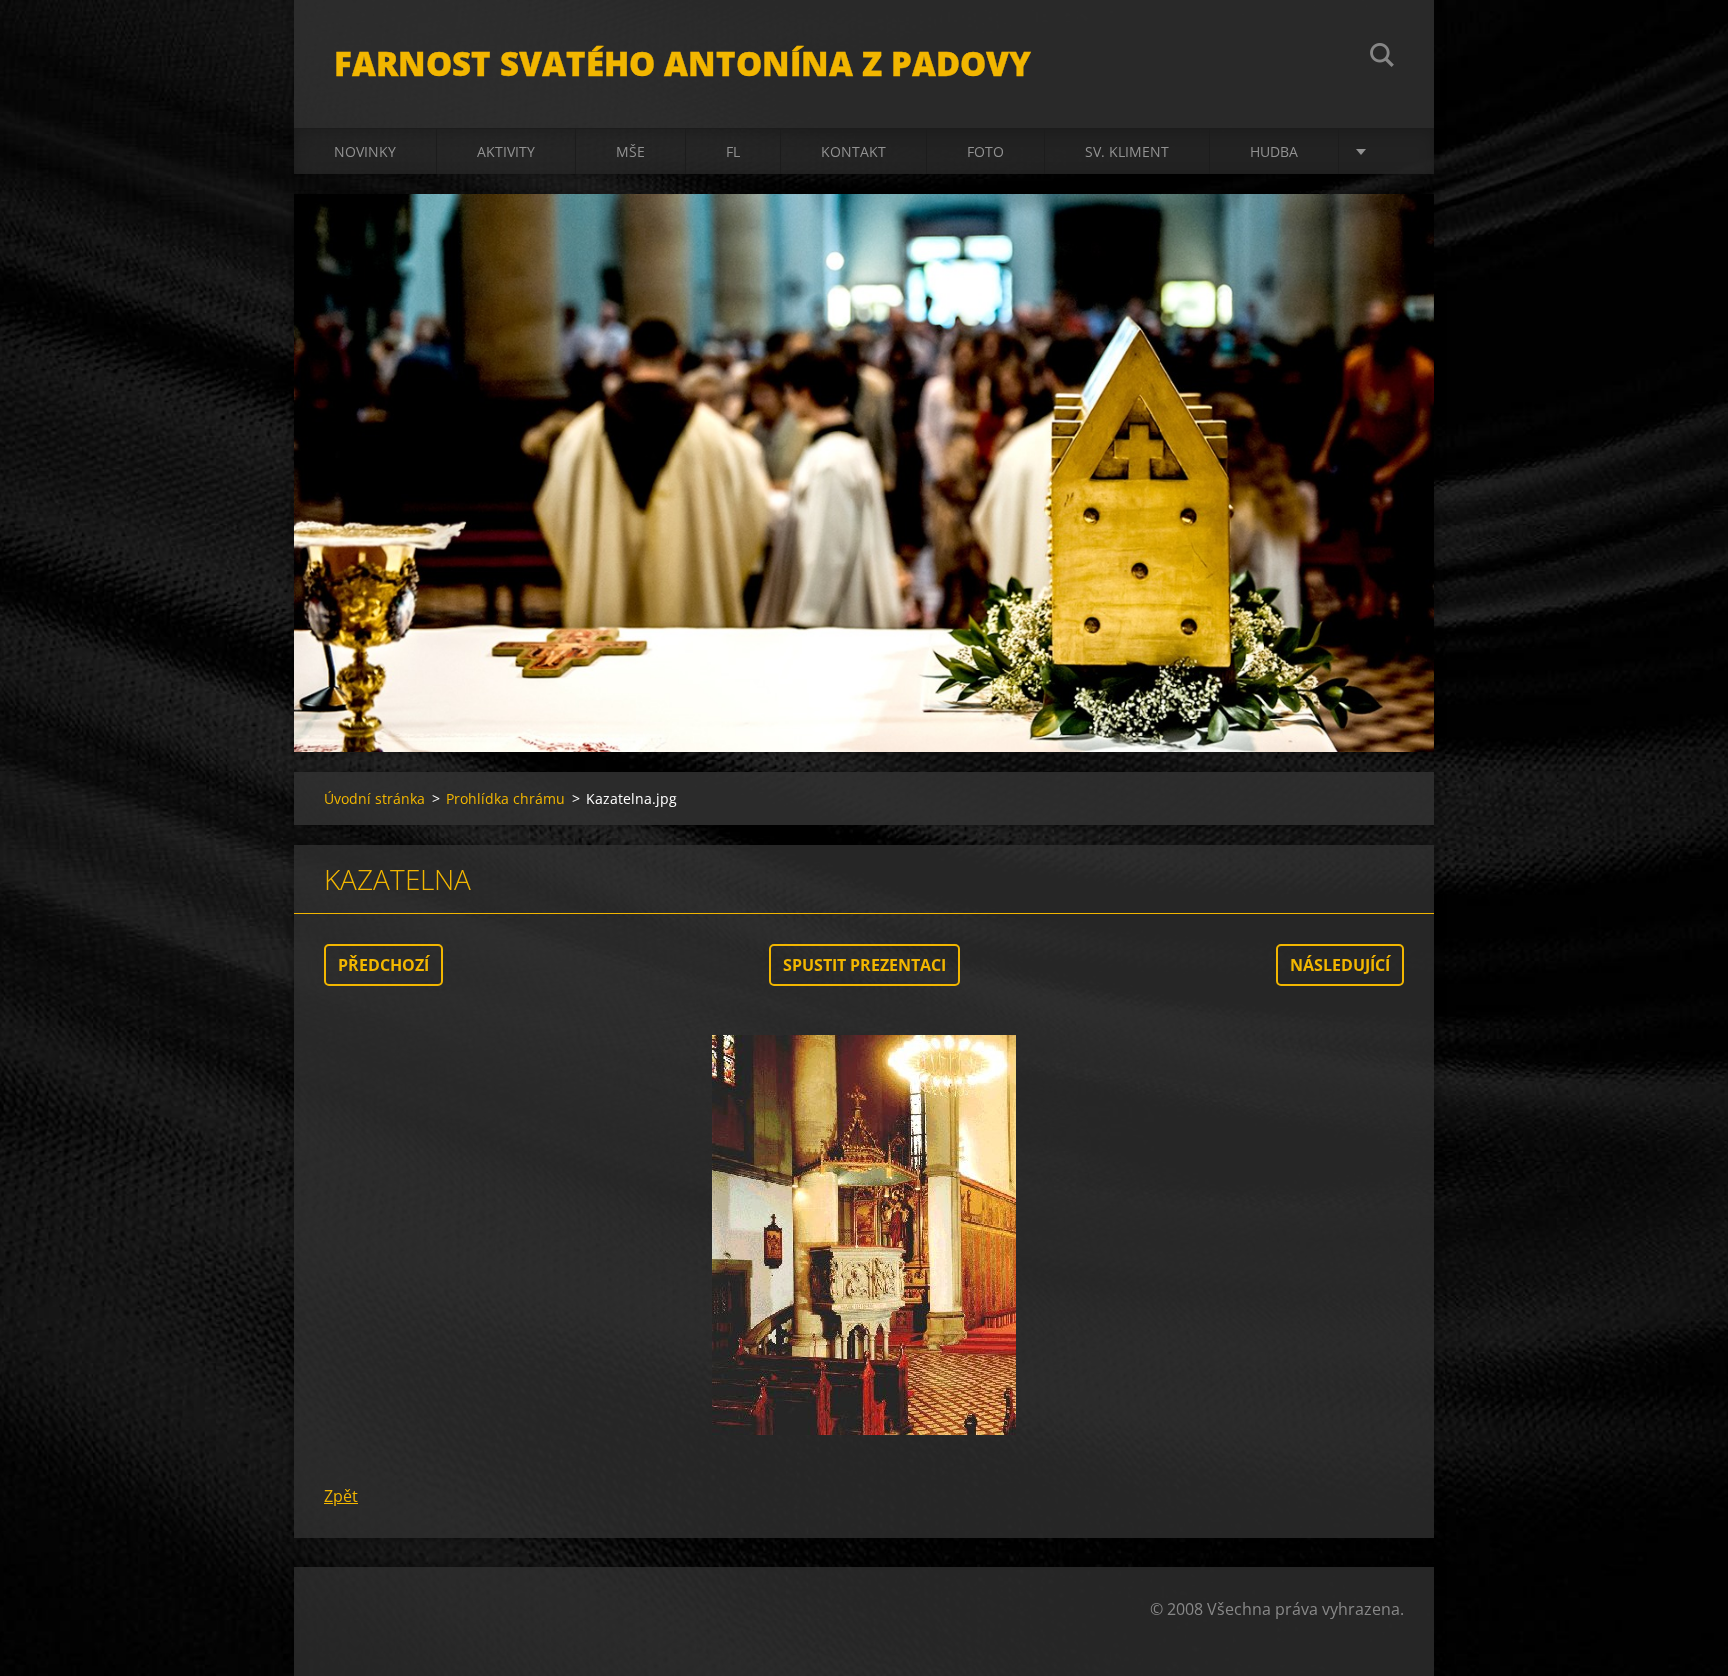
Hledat (1382, 58)
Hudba (1274, 151)
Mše (630, 151)
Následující (1340, 965)
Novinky (365, 151)
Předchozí (383, 965)
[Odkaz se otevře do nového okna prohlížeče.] (864, 1235)
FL (733, 151)
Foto (985, 151)
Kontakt (853, 151)
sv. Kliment (1127, 151)
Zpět (341, 1496)
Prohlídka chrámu (505, 798)
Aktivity (506, 151)
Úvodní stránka (374, 798)
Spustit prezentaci (864, 965)
